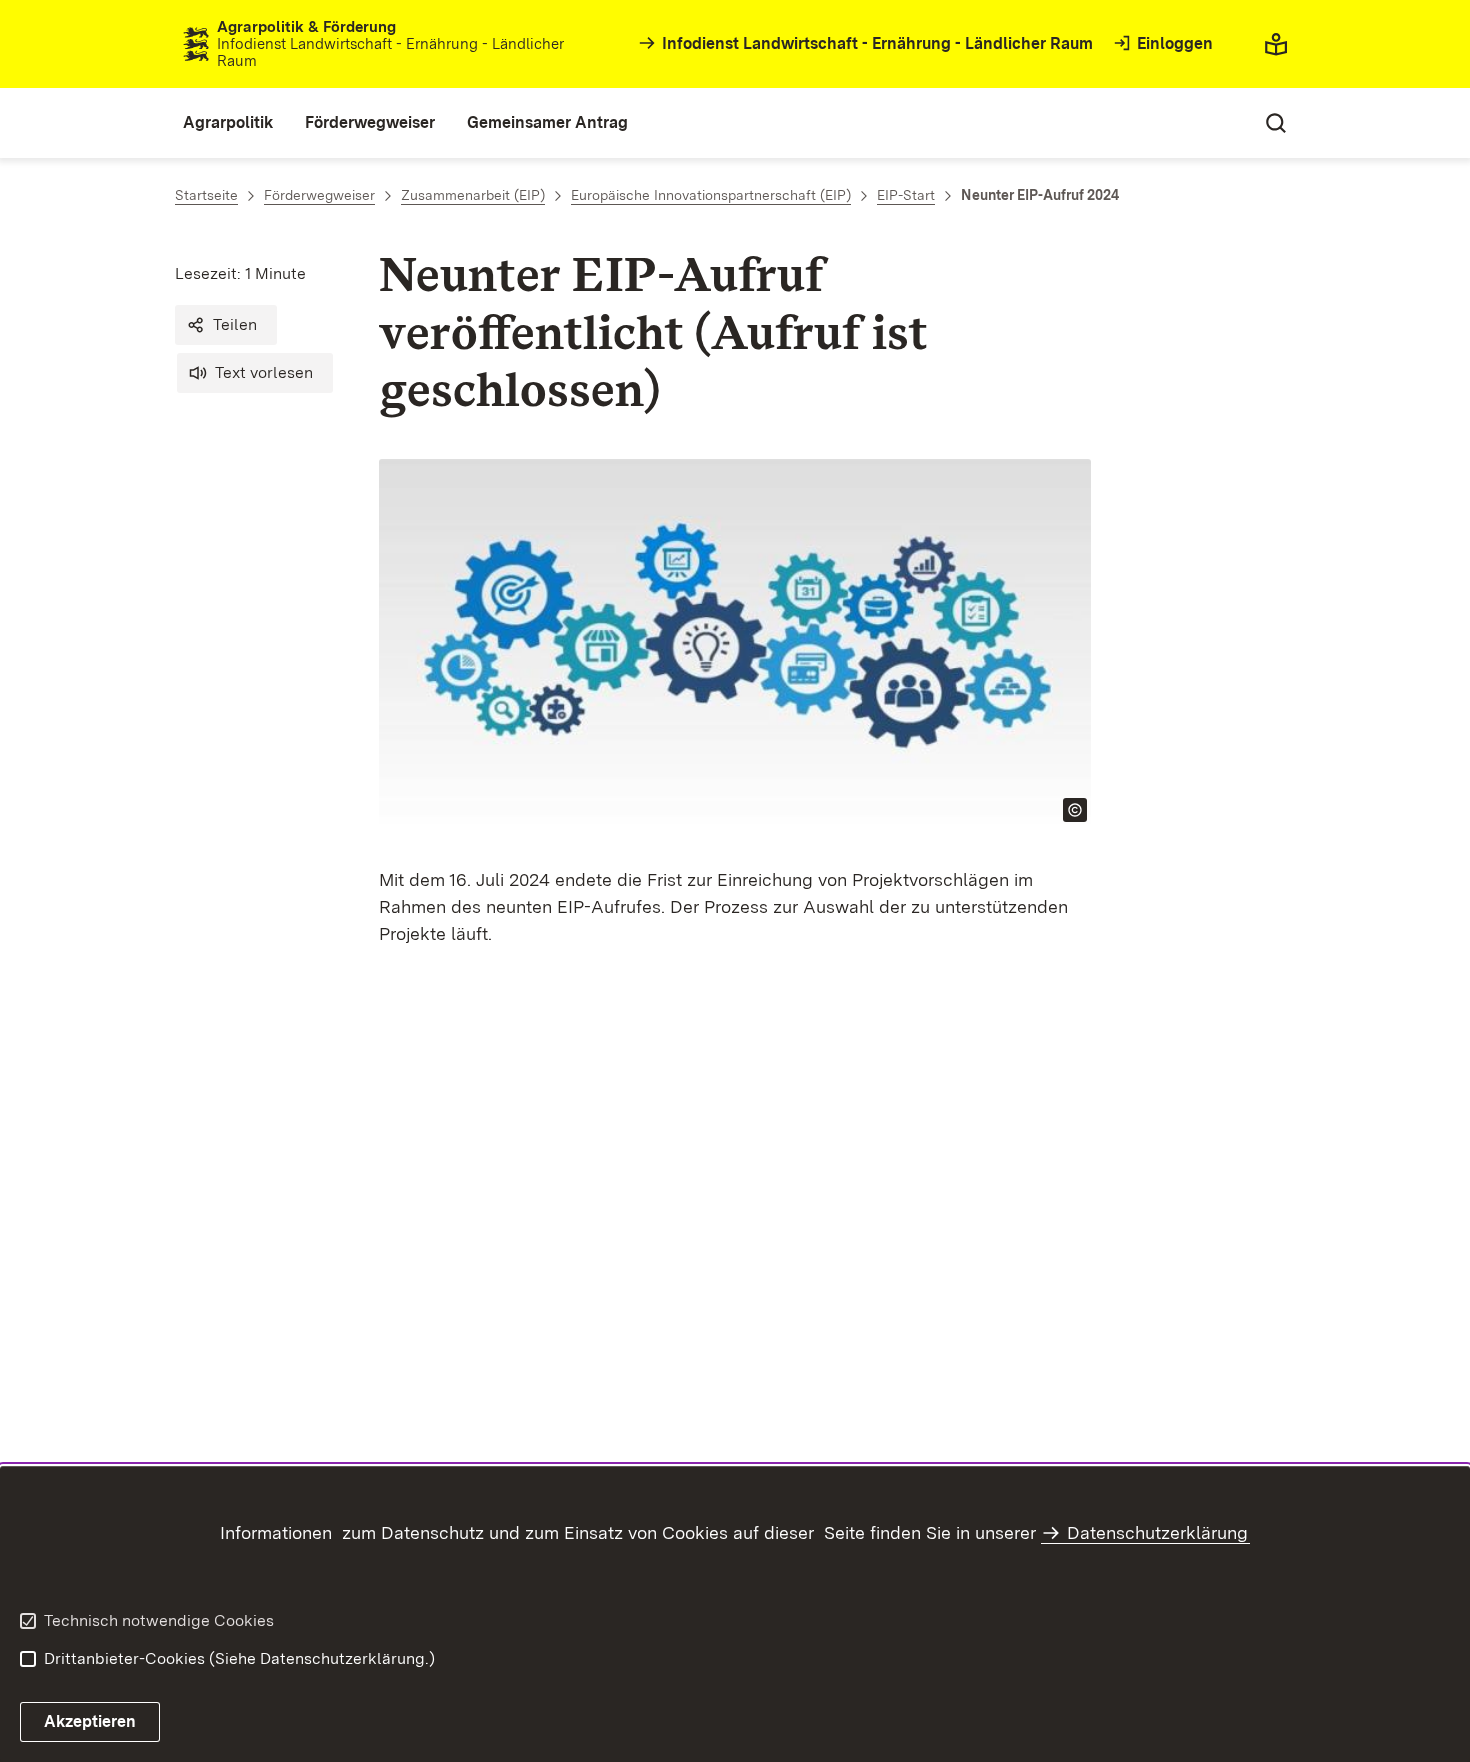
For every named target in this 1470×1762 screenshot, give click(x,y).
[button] (226, 325)
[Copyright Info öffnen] (1075, 810)
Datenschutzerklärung (1157, 1532)
